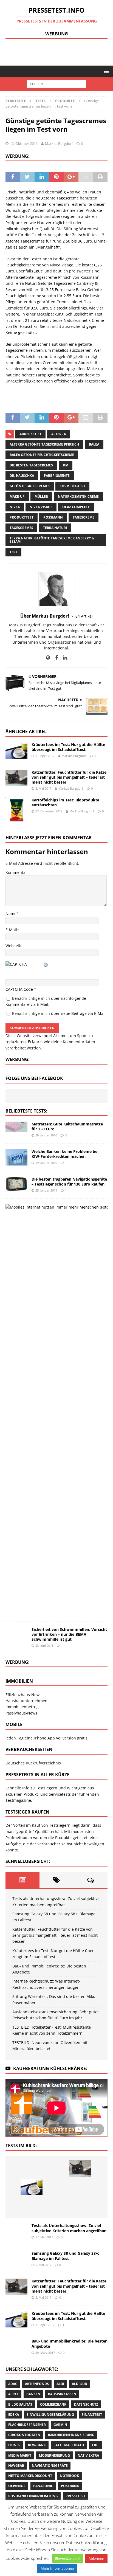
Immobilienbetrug (22, 1707)
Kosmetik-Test (72, 486)
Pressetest (75, 2496)
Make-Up (17, 496)
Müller (41, 496)
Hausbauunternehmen (26, 1701)
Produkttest (22, 517)
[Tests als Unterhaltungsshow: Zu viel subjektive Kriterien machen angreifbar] (32, 2169)
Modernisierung (54, 2455)
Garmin (60, 2425)
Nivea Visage (41, 507)
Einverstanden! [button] (67, 2558)
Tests (40, 101)
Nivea (15, 507)
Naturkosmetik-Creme (78, 496)
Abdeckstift (30, 434)
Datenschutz (86, 2404)
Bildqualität (20, 2404)
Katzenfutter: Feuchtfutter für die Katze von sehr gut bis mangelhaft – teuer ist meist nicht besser (69, 777)
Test (13, 552)
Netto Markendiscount (30, 2476)
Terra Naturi (55, 528)
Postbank (70, 2486)
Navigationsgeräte (50, 2466)
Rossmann (53, 517)
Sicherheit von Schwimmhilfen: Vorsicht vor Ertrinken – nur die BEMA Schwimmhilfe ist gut (69, 1634)
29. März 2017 (45, 2353)
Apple (13, 2394)
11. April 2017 (45, 756)
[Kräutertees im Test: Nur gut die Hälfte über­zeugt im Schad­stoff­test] (16, 750)
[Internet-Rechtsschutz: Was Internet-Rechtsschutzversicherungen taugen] (80, 2187)
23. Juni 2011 (44, 1645)
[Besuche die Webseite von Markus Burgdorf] (48, 658)
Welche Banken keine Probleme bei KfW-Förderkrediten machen (65, 1154)
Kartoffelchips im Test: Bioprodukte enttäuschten (65, 802)
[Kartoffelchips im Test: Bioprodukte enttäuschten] (16, 810)
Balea (94, 444)
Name (11, 913)
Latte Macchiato (69, 2445)
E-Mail (11, 930)
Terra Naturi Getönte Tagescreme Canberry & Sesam (52, 540)
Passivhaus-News (21, 1713)
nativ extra (88, 2455)
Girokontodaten (24, 2435)
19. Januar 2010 (46, 1163)
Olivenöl (17, 2486)
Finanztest (92, 2415)
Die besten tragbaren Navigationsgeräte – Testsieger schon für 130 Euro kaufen (69, 1182)
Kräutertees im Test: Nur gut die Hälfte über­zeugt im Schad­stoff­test (68, 747)
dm (66, 465)
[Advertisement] (59, 51)
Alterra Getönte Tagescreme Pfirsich (44, 444)
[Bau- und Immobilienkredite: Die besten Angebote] (56, 2187)
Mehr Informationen (57, 2568)
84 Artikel (84, 616)
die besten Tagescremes (31, 465)
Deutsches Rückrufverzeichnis (33, 1763)
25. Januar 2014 (46, 1190)
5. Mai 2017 (43, 788)
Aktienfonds (37, 2384)
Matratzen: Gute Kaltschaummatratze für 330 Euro (67, 1126)
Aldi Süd (80, 2384)
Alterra (59, 434)
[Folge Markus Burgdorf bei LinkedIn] (63, 658)
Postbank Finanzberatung (33, 2496)
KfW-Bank (37, 2445)
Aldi (60, 2384)
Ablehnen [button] (96, 2558)
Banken (33, 2394)
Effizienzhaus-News (23, 1695)
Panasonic (43, 2486)
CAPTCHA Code (19, 989)
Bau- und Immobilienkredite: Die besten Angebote (70, 2343)
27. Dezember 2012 (49, 811)
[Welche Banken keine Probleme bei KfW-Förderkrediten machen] (16, 1157)
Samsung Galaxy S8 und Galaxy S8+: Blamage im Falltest (65, 2256)
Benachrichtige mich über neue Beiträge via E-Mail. (59, 1013)
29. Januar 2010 (46, 1135)
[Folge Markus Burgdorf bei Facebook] (54, 658)
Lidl (96, 2445)
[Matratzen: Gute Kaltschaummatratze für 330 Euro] (16, 1127)
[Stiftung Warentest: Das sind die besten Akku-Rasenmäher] (32, 2205)
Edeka (14, 2415)
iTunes (14, 2445)
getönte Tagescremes (30, 486)
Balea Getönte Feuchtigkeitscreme (42, 455)
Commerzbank (53, 2404)
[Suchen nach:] (57, 84)
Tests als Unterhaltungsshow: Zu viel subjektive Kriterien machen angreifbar (69, 2228)
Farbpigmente (57, 476)
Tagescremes (21, 528)
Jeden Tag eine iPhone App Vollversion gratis (46, 1738)
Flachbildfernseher (27, 2425)
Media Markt (20, 2455)
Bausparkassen (62, 2394)
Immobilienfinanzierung (71, 2435)
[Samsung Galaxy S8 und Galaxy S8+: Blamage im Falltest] (56, 2169)
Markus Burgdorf (59, 143)
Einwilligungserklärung (50, 2415)
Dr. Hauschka (22, 476)
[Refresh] (46, 964)
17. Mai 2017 (44, 2237)
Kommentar (16, 872)
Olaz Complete (76, 507)
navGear (16, 2466)
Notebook (69, 2476)
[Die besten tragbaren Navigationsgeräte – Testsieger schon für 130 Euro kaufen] (16, 1184)
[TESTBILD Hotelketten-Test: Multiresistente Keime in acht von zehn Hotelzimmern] (80, 2205)
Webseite (14, 946)
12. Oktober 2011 (24, 143)
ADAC (13, 2384)
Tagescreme (84, 517)
